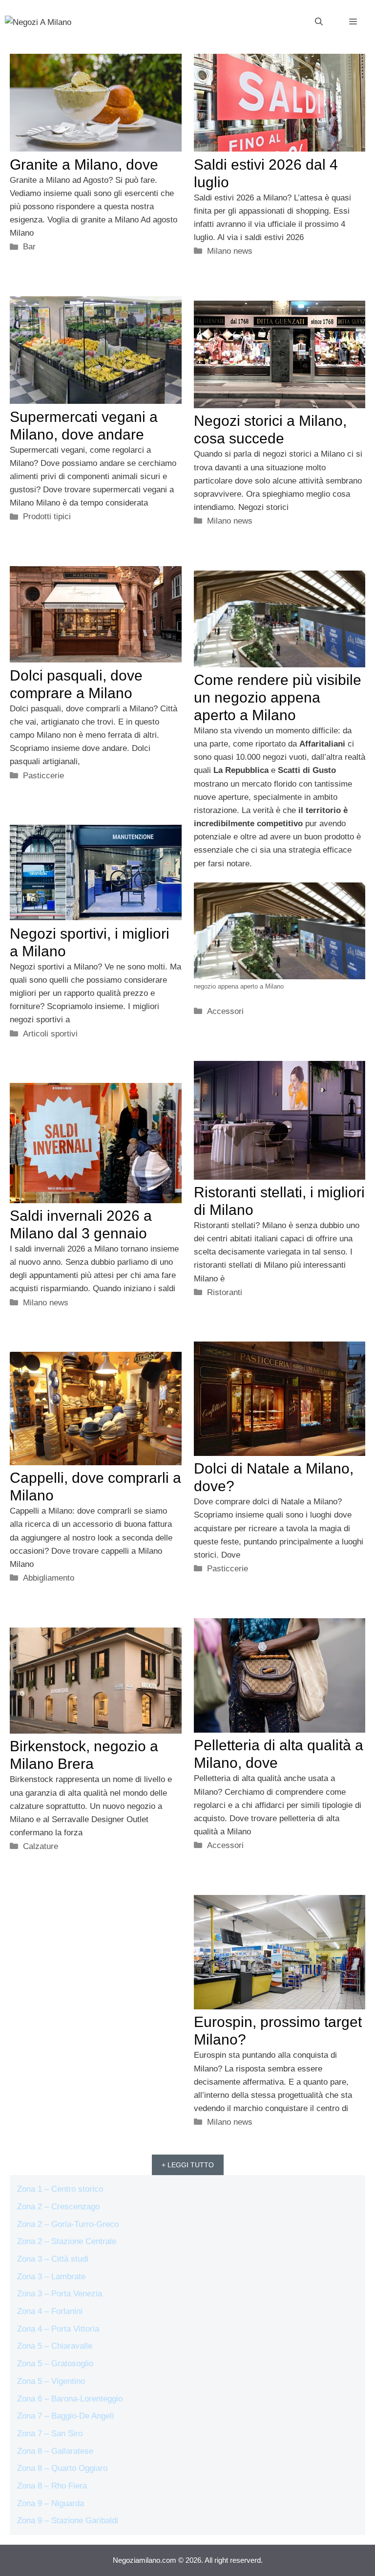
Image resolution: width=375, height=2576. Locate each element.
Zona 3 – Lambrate (51, 2277)
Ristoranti (225, 1292)
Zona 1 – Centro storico (60, 2189)
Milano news (230, 251)
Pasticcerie (43, 776)
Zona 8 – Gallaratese (55, 2451)
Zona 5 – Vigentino (51, 2381)
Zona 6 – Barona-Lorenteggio (70, 2399)
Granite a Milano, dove (84, 165)
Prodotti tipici (47, 517)
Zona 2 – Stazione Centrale (67, 2241)
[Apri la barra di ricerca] (319, 22)
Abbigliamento (49, 1578)
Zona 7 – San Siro (50, 2433)
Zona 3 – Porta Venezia (60, 2294)
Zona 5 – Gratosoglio (55, 2364)
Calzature (41, 1846)
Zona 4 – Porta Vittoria (58, 2329)
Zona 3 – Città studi (53, 2259)
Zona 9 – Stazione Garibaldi (68, 2521)
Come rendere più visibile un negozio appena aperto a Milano (278, 697)
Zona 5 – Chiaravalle (55, 2346)
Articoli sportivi (50, 1034)
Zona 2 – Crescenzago (58, 2207)
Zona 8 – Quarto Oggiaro (62, 2468)
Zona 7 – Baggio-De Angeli (65, 2416)
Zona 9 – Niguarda (51, 2503)
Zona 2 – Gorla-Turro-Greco (68, 2224)
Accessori (225, 1011)
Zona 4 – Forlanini (50, 2311)
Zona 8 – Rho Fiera (52, 2486)
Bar (29, 247)
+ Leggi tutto (188, 2165)
